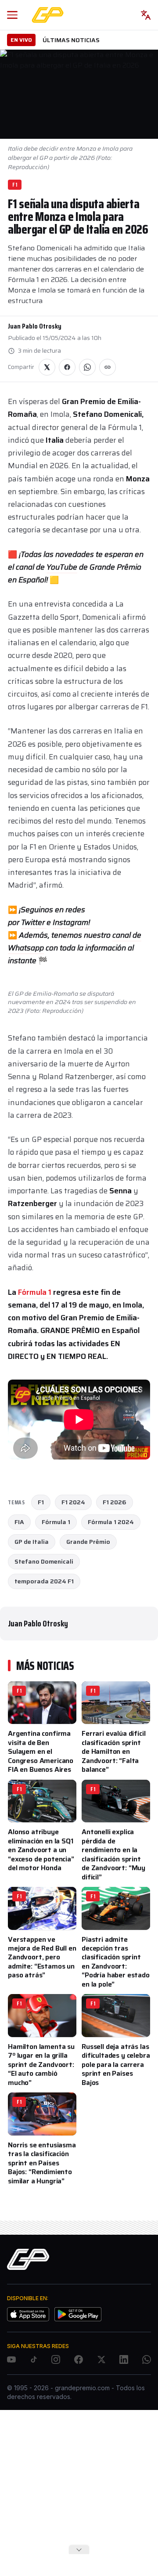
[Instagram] (56, 2359)
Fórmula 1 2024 (111, 1522)
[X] (101, 2359)
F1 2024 (73, 1502)
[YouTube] (11, 2359)
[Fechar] (79, 2550)
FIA (19, 1522)
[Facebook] (79, 2359)
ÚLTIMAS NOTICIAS (71, 40)
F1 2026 (115, 1502)
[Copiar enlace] (108, 367)
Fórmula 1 (35, 1292)
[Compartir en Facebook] (67, 367)
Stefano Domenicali (44, 1561)
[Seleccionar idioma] (146, 15)
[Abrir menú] (12, 15)
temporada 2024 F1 (44, 1581)
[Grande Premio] (48, 15)
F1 (15, 185)
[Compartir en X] (47, 367)
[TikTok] (34, 2359)
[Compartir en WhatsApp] (87, 367)
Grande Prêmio (88, 1542)
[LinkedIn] (124, 2359)
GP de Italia (32, 1542)
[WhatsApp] (147, 2359)
